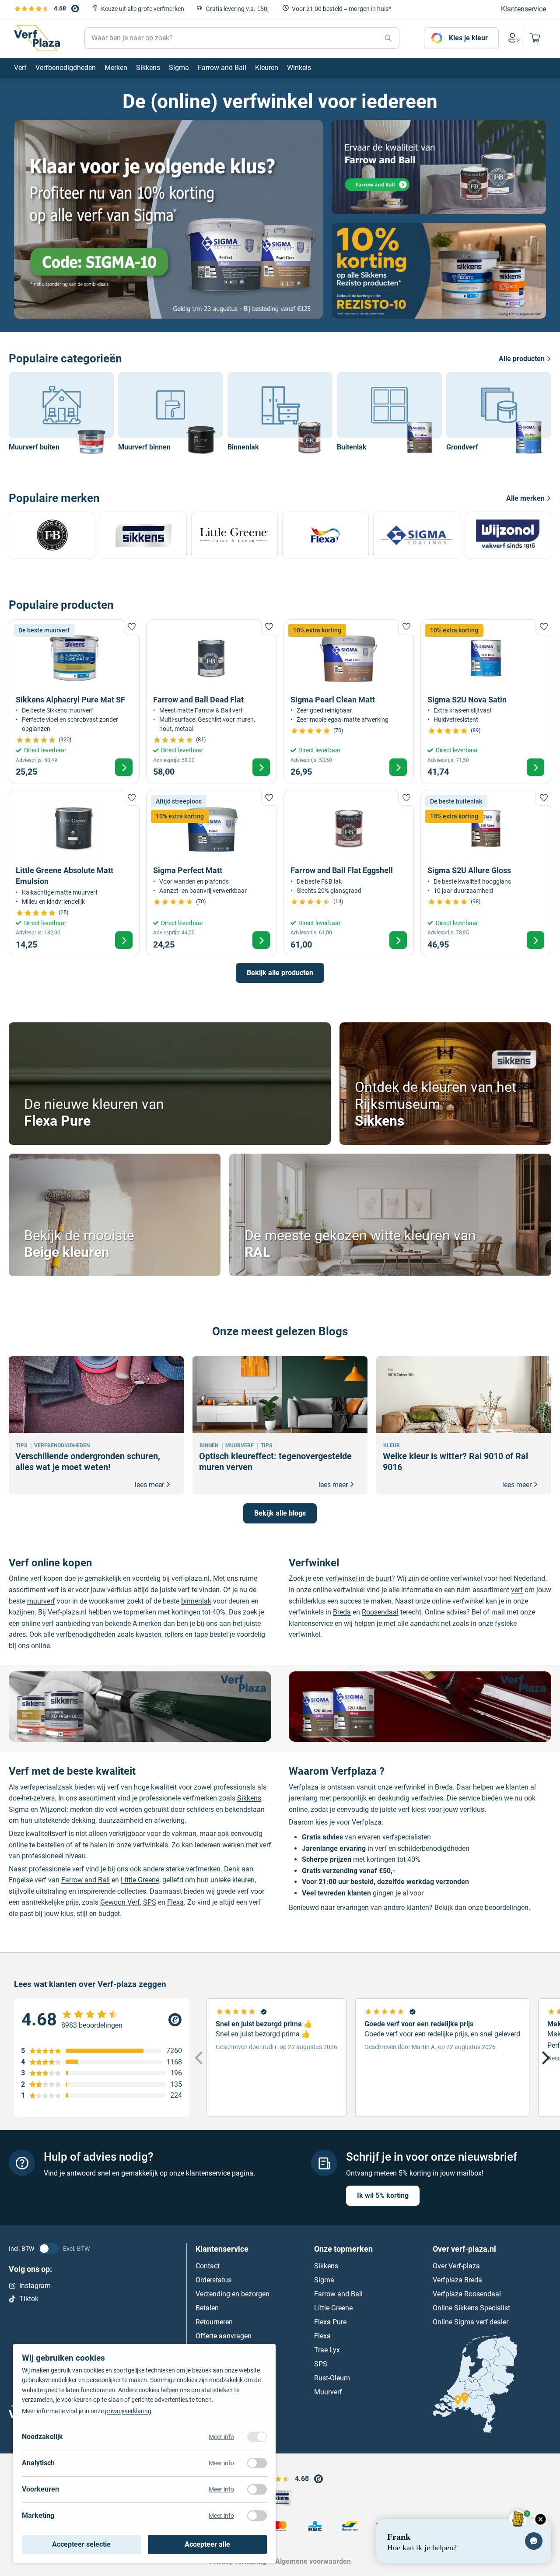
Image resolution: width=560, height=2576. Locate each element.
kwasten (149, 1634)
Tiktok (29, 2299)
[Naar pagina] (168, 219)
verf (517, 1590)
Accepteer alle (207, 2544)
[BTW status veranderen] (49, 2249)
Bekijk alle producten (280, 973)
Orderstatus (213, 2279)
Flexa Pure (330, 2322)
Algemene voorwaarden (313, 2561)
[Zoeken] (388, 38)
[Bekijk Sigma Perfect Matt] (212, 873)
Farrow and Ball (86, 1880)
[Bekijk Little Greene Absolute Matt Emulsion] (74, 873)
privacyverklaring (128, 2411)
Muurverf (328, 2392)
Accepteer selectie (81, 2544)
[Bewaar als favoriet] (132, 627)
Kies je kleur (468, 38)
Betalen (207, 2308)
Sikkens (249, 1798)
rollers (174, 1634)
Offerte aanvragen (224, 2336)
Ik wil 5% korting (383, 2195)
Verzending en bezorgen (233, 2293)
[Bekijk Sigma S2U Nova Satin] (486, 701)
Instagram (35, 2285)
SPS (150, 1902)
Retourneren (214, 2322)
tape (201, 1634)
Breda (342, 1612)
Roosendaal (380, 1612)
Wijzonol (53, 1809)
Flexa (175, 1902)
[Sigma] (416, 535)
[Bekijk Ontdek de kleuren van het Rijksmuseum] (445, 1084)
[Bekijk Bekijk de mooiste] (115, 1215)
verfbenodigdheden (86, 1634)
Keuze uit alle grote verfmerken (143, 9)
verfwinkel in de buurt (359, 1578)
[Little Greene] (234, 535)
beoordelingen (507, 1907)
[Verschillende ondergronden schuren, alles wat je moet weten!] (96, 1425)
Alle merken (525, 498)
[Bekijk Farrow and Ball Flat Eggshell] (349, 873)
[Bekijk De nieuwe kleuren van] (170, 1084)
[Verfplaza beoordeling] (101, 2020)
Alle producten (522, 359)
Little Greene (140, 1880)
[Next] (545, 2057)
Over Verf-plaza (456, 2265)
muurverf (41, 1601)
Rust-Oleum (332, 2378)
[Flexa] (325, 535)
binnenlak (196, 1601)
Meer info (221, 2437)
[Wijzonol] (508, 535)
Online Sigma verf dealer (471, 2322)
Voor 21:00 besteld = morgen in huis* (341, 9)
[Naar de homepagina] (37, 38)
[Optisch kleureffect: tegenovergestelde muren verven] (280, 1425)
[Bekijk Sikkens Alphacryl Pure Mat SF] (74, 701)
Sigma (19, 1809)
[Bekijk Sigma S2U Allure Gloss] (486, 873)
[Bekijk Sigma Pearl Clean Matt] (349, 701)
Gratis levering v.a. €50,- (238, 9)
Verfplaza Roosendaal (467, 2293)
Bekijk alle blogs (280, 1513)
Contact (208, 2265)
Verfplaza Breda (457, 2279)
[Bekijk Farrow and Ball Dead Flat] (212, 701)
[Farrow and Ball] (52, 535)
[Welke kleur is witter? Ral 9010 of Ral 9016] (464, 1425)
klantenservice (311, 1623)
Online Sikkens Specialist (471, 2308)
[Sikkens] (143, 535)
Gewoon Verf (120, 1902)
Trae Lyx (327, 2350)
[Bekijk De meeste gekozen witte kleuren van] (390, 1215)
